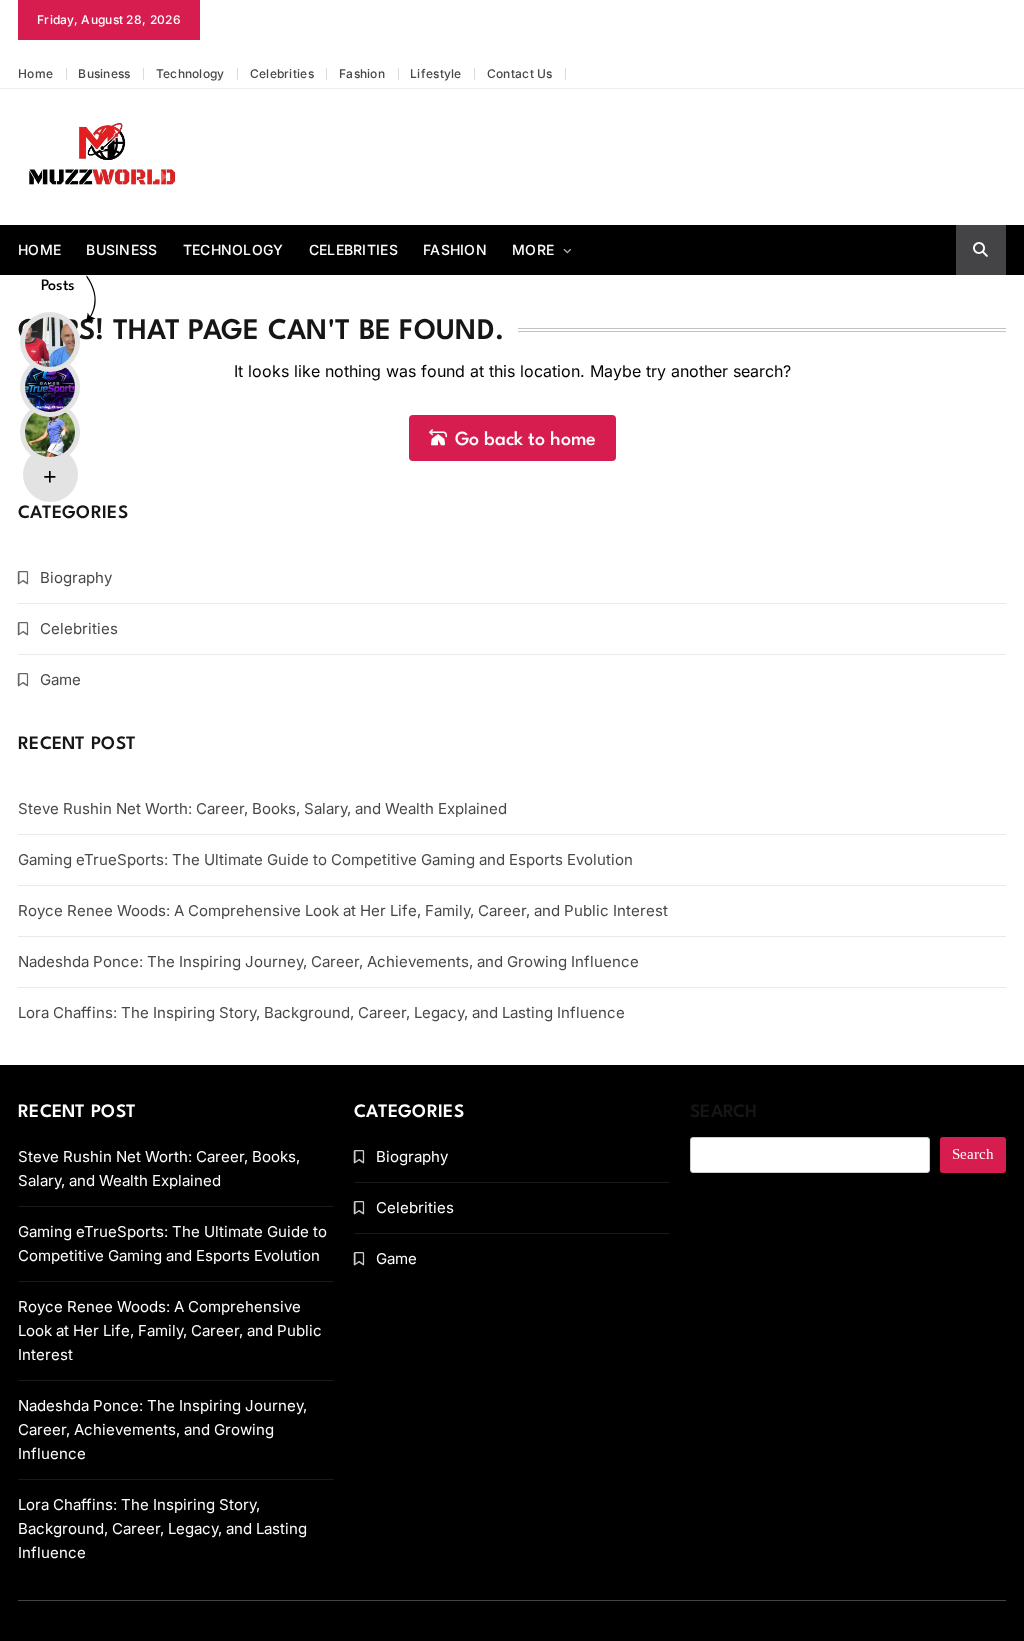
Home (35, 73)
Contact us (520, 73)
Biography (76, 577)
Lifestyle (436, 73)
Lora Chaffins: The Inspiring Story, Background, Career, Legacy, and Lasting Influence (321, 1012)
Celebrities (282, 73)
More (533, 249)
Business (104, 73)
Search (724, 1112)
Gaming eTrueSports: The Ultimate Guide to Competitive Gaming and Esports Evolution (325, 859)
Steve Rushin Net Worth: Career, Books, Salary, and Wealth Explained (262, 808)
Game (60, 679)
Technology (190, 73)
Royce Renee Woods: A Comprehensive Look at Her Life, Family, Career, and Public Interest (343, 910)
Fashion (362, 73)
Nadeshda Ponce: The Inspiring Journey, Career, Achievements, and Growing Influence (328, 961)
